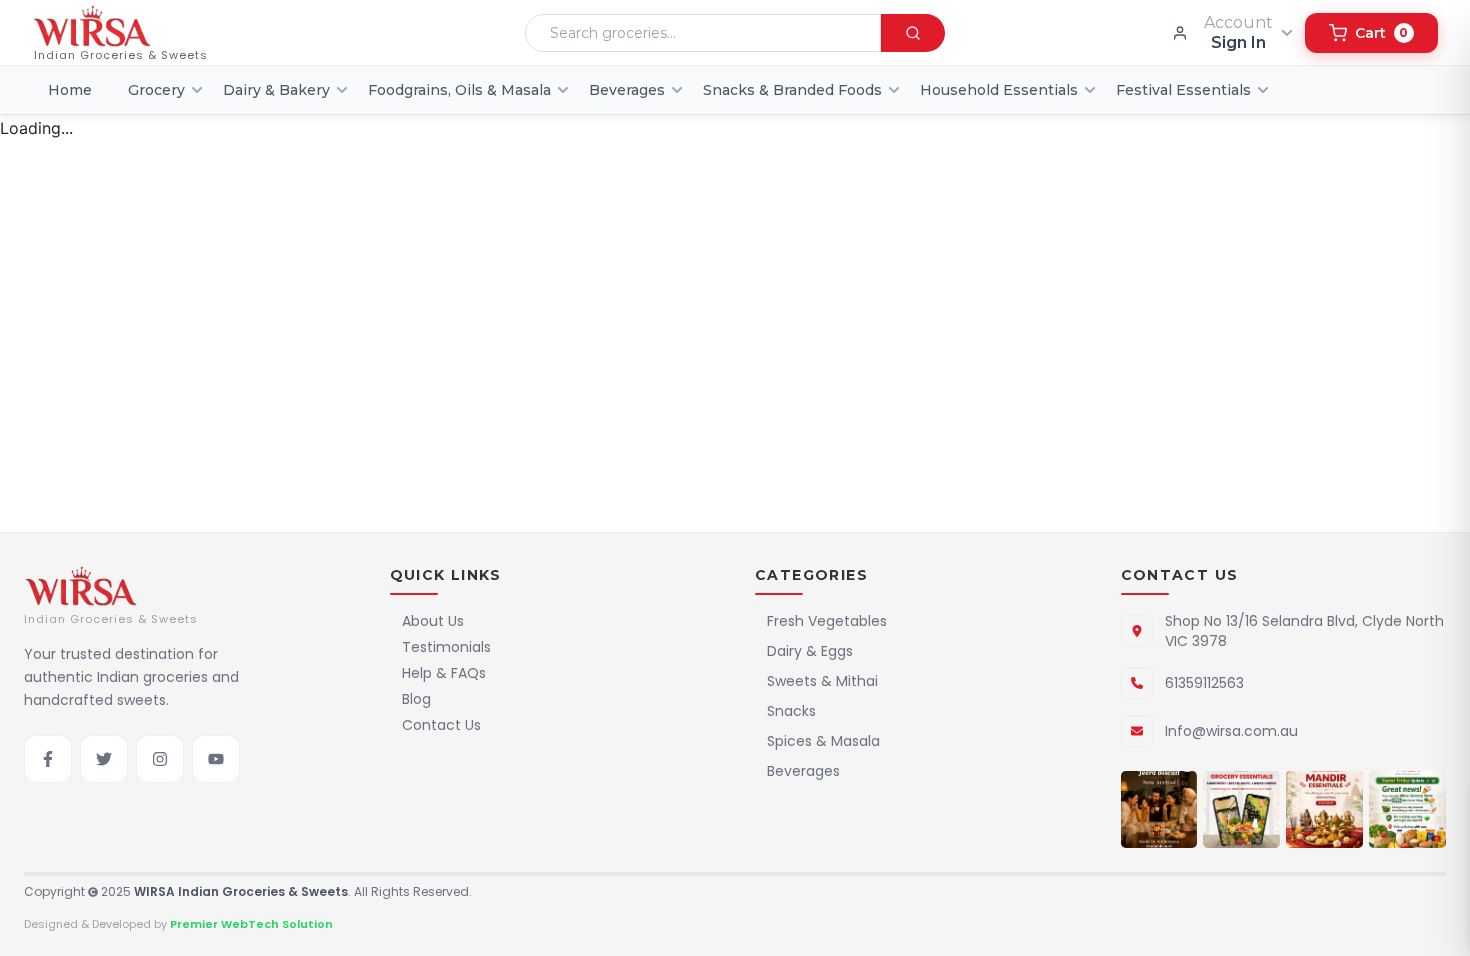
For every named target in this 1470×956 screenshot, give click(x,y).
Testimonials (446, 647)
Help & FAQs (444, 673)
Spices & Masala (823, 741)
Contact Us (441, 725)
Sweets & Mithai (822, 681)
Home (70, 90)
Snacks (791, 711)
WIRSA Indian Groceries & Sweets (241, 891)
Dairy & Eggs (810, 651)
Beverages (803, 771)
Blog (416, 699)
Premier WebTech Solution (251, 924)
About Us (433, 621)
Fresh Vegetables (827, 621)
